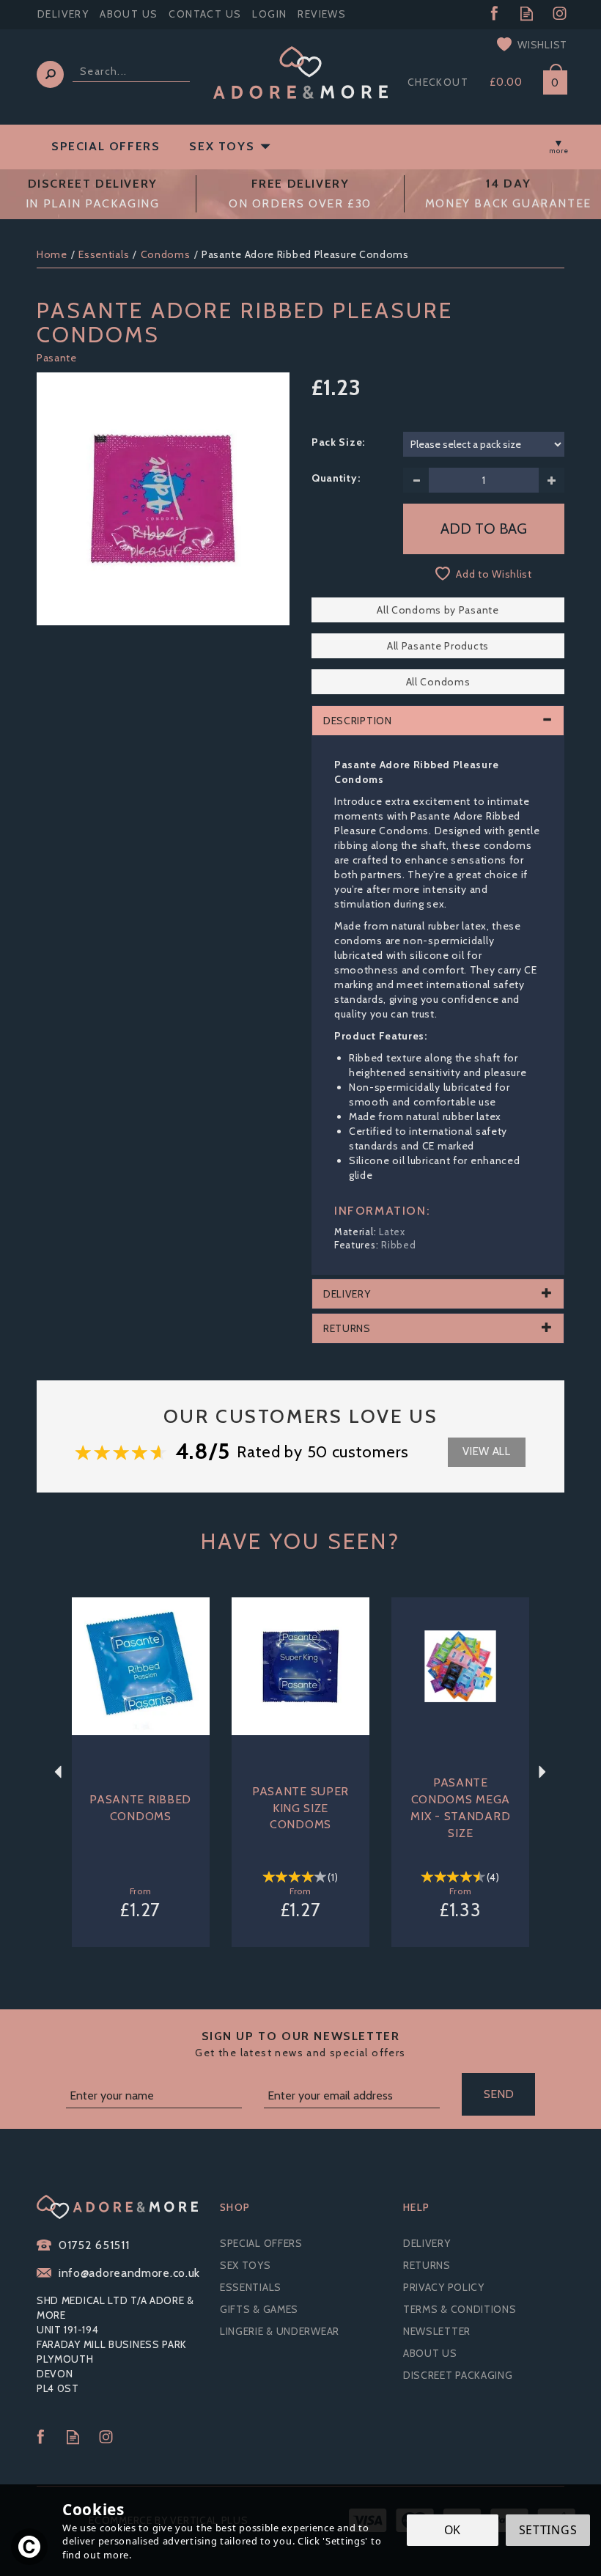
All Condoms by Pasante (438, 610)
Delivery (427, 2243)
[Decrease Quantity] (416, 480)
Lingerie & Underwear (280, 2331)
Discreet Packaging (458, 2375)
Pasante (57, 358)
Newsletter (437, 2331)
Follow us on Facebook (494, 14)
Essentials (251, 2287)
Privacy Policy (444, 2287)
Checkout (438, 82)
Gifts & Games (259, 2309)
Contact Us (205, 14)
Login (269, 14)
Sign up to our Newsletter (300, 2044)
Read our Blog (527, 14)
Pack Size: (338, 442)
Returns (427, 2265)
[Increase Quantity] (552, 480)
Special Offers (261, 2243)
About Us (430, 2353)
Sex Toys (246, 2265)
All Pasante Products (438, 646)
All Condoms (438, 682)
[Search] (50, 74)
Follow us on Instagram (560, 14)
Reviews (322, 14)
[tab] (438, 721)
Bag (550, 80)
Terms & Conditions (460, 2309)
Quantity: (336, 478)
